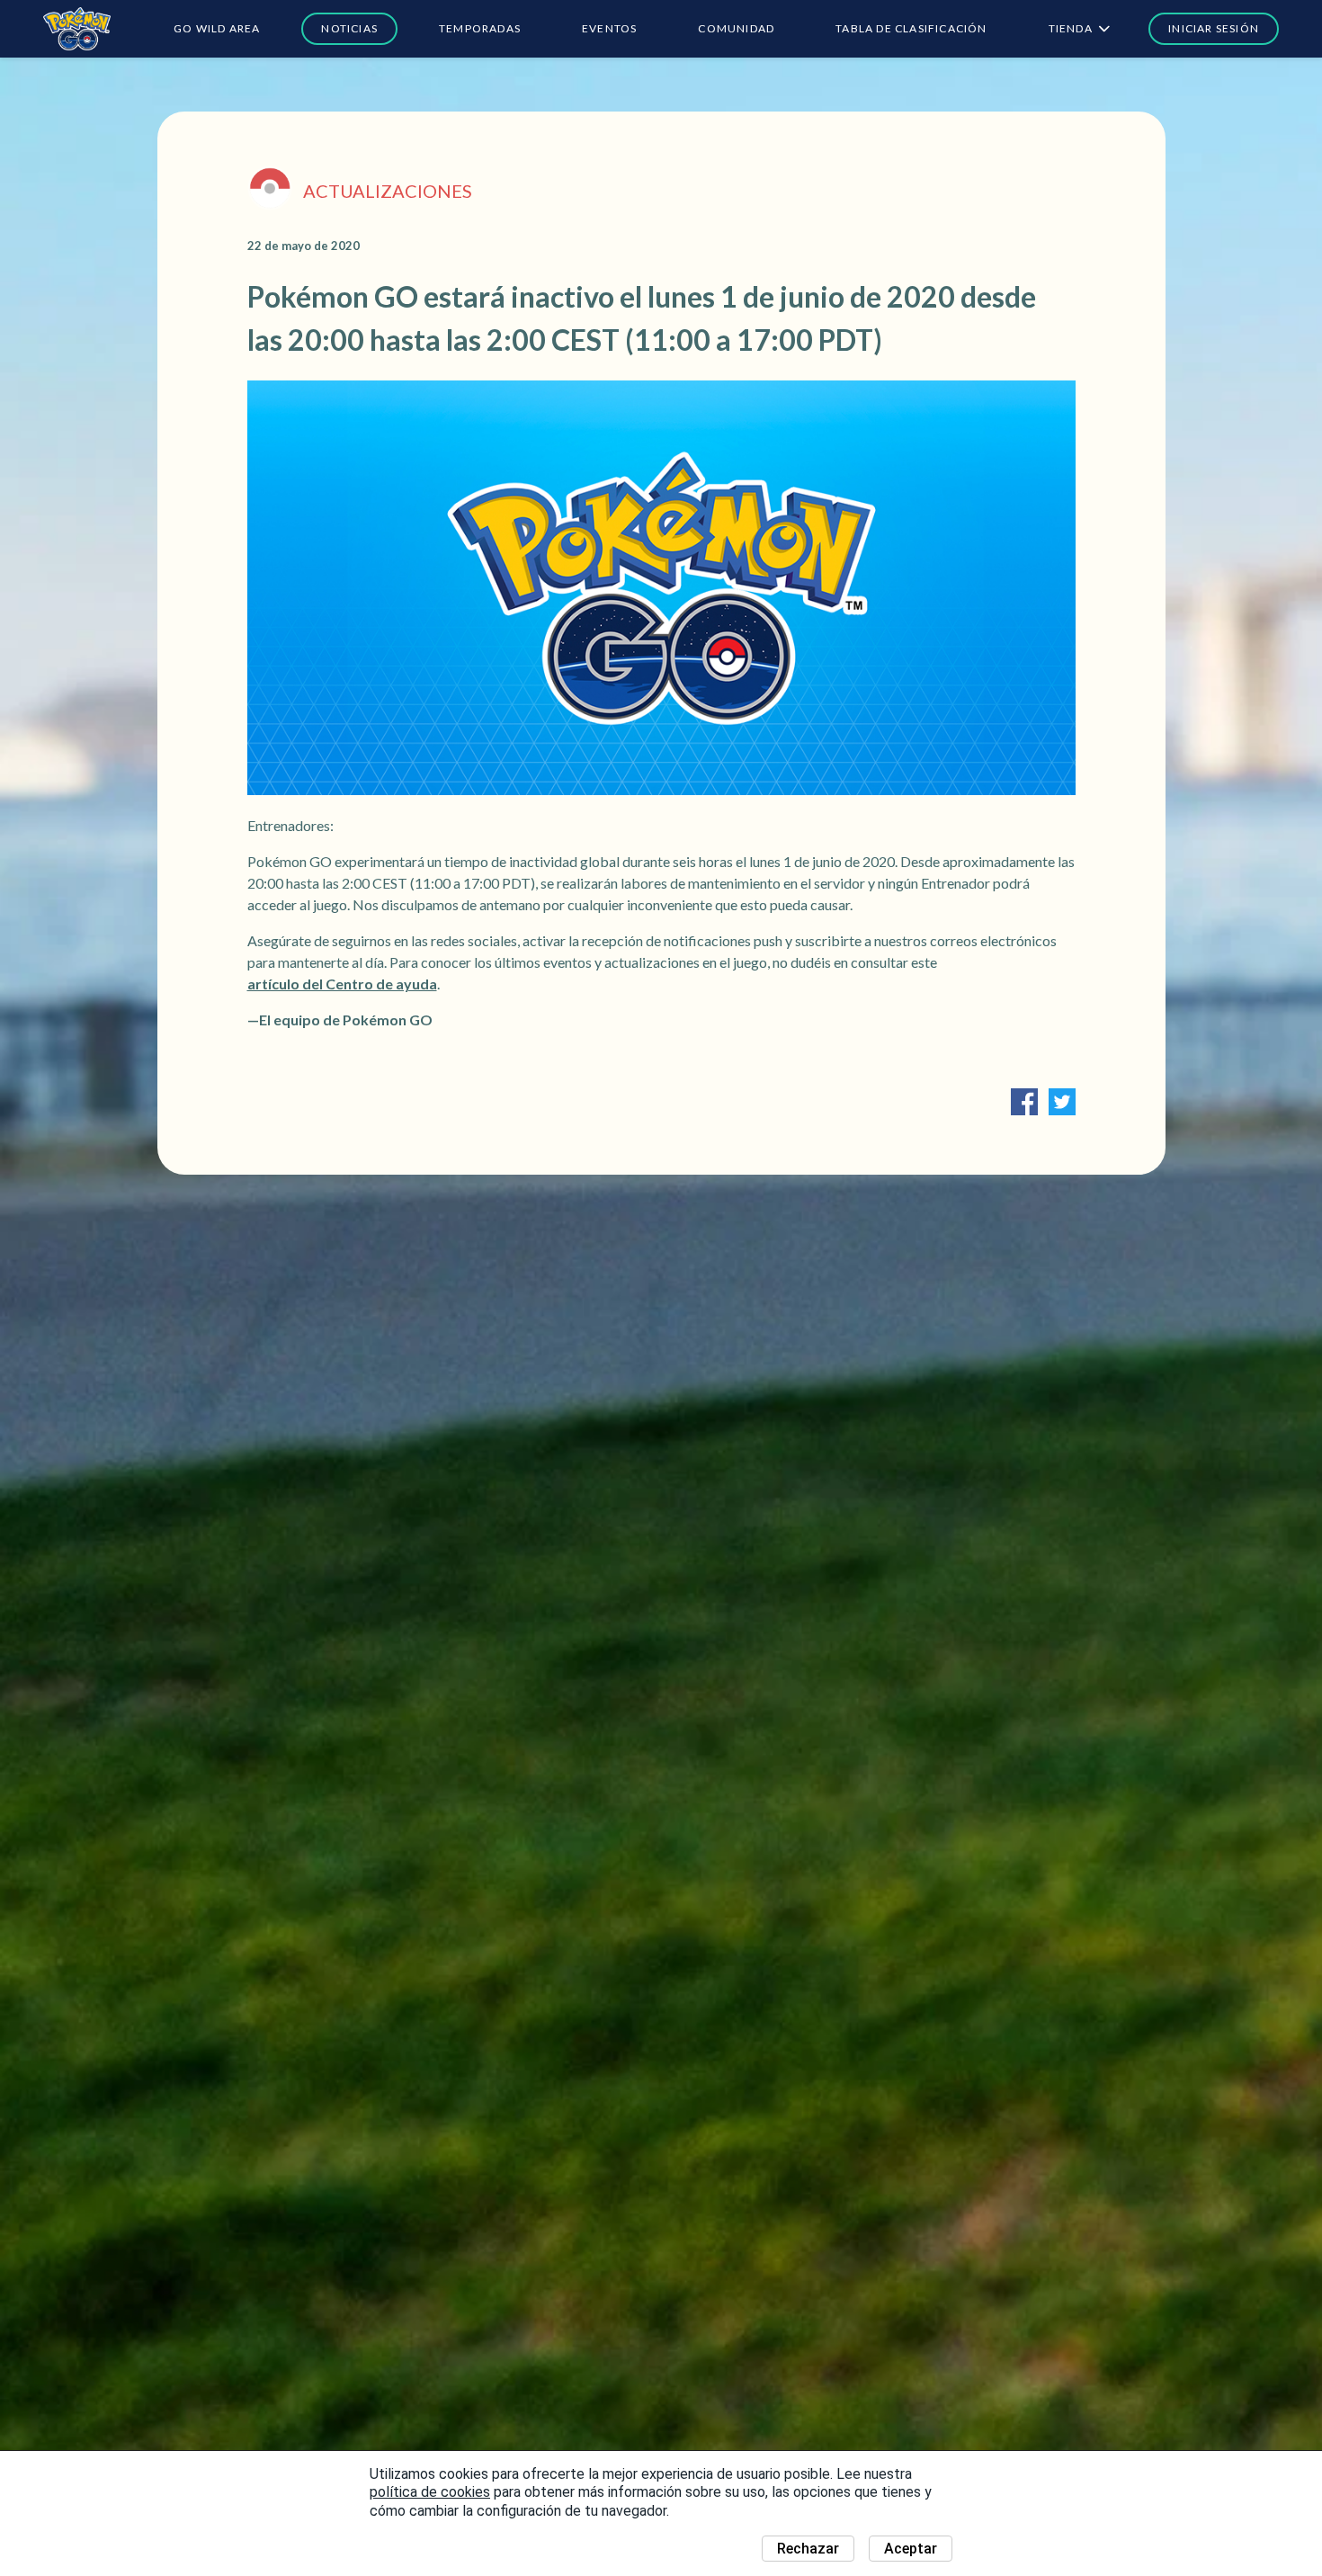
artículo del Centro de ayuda (342, 984)
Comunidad (736, 28)
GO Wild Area (217, 28)
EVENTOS (609, 28)
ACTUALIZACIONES (388, 191)
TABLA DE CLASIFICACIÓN (911, 28)
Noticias (349, 28)
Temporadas (480, 28)
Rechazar (808, 2549)
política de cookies (430, 2492)
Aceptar (911, 2549)
